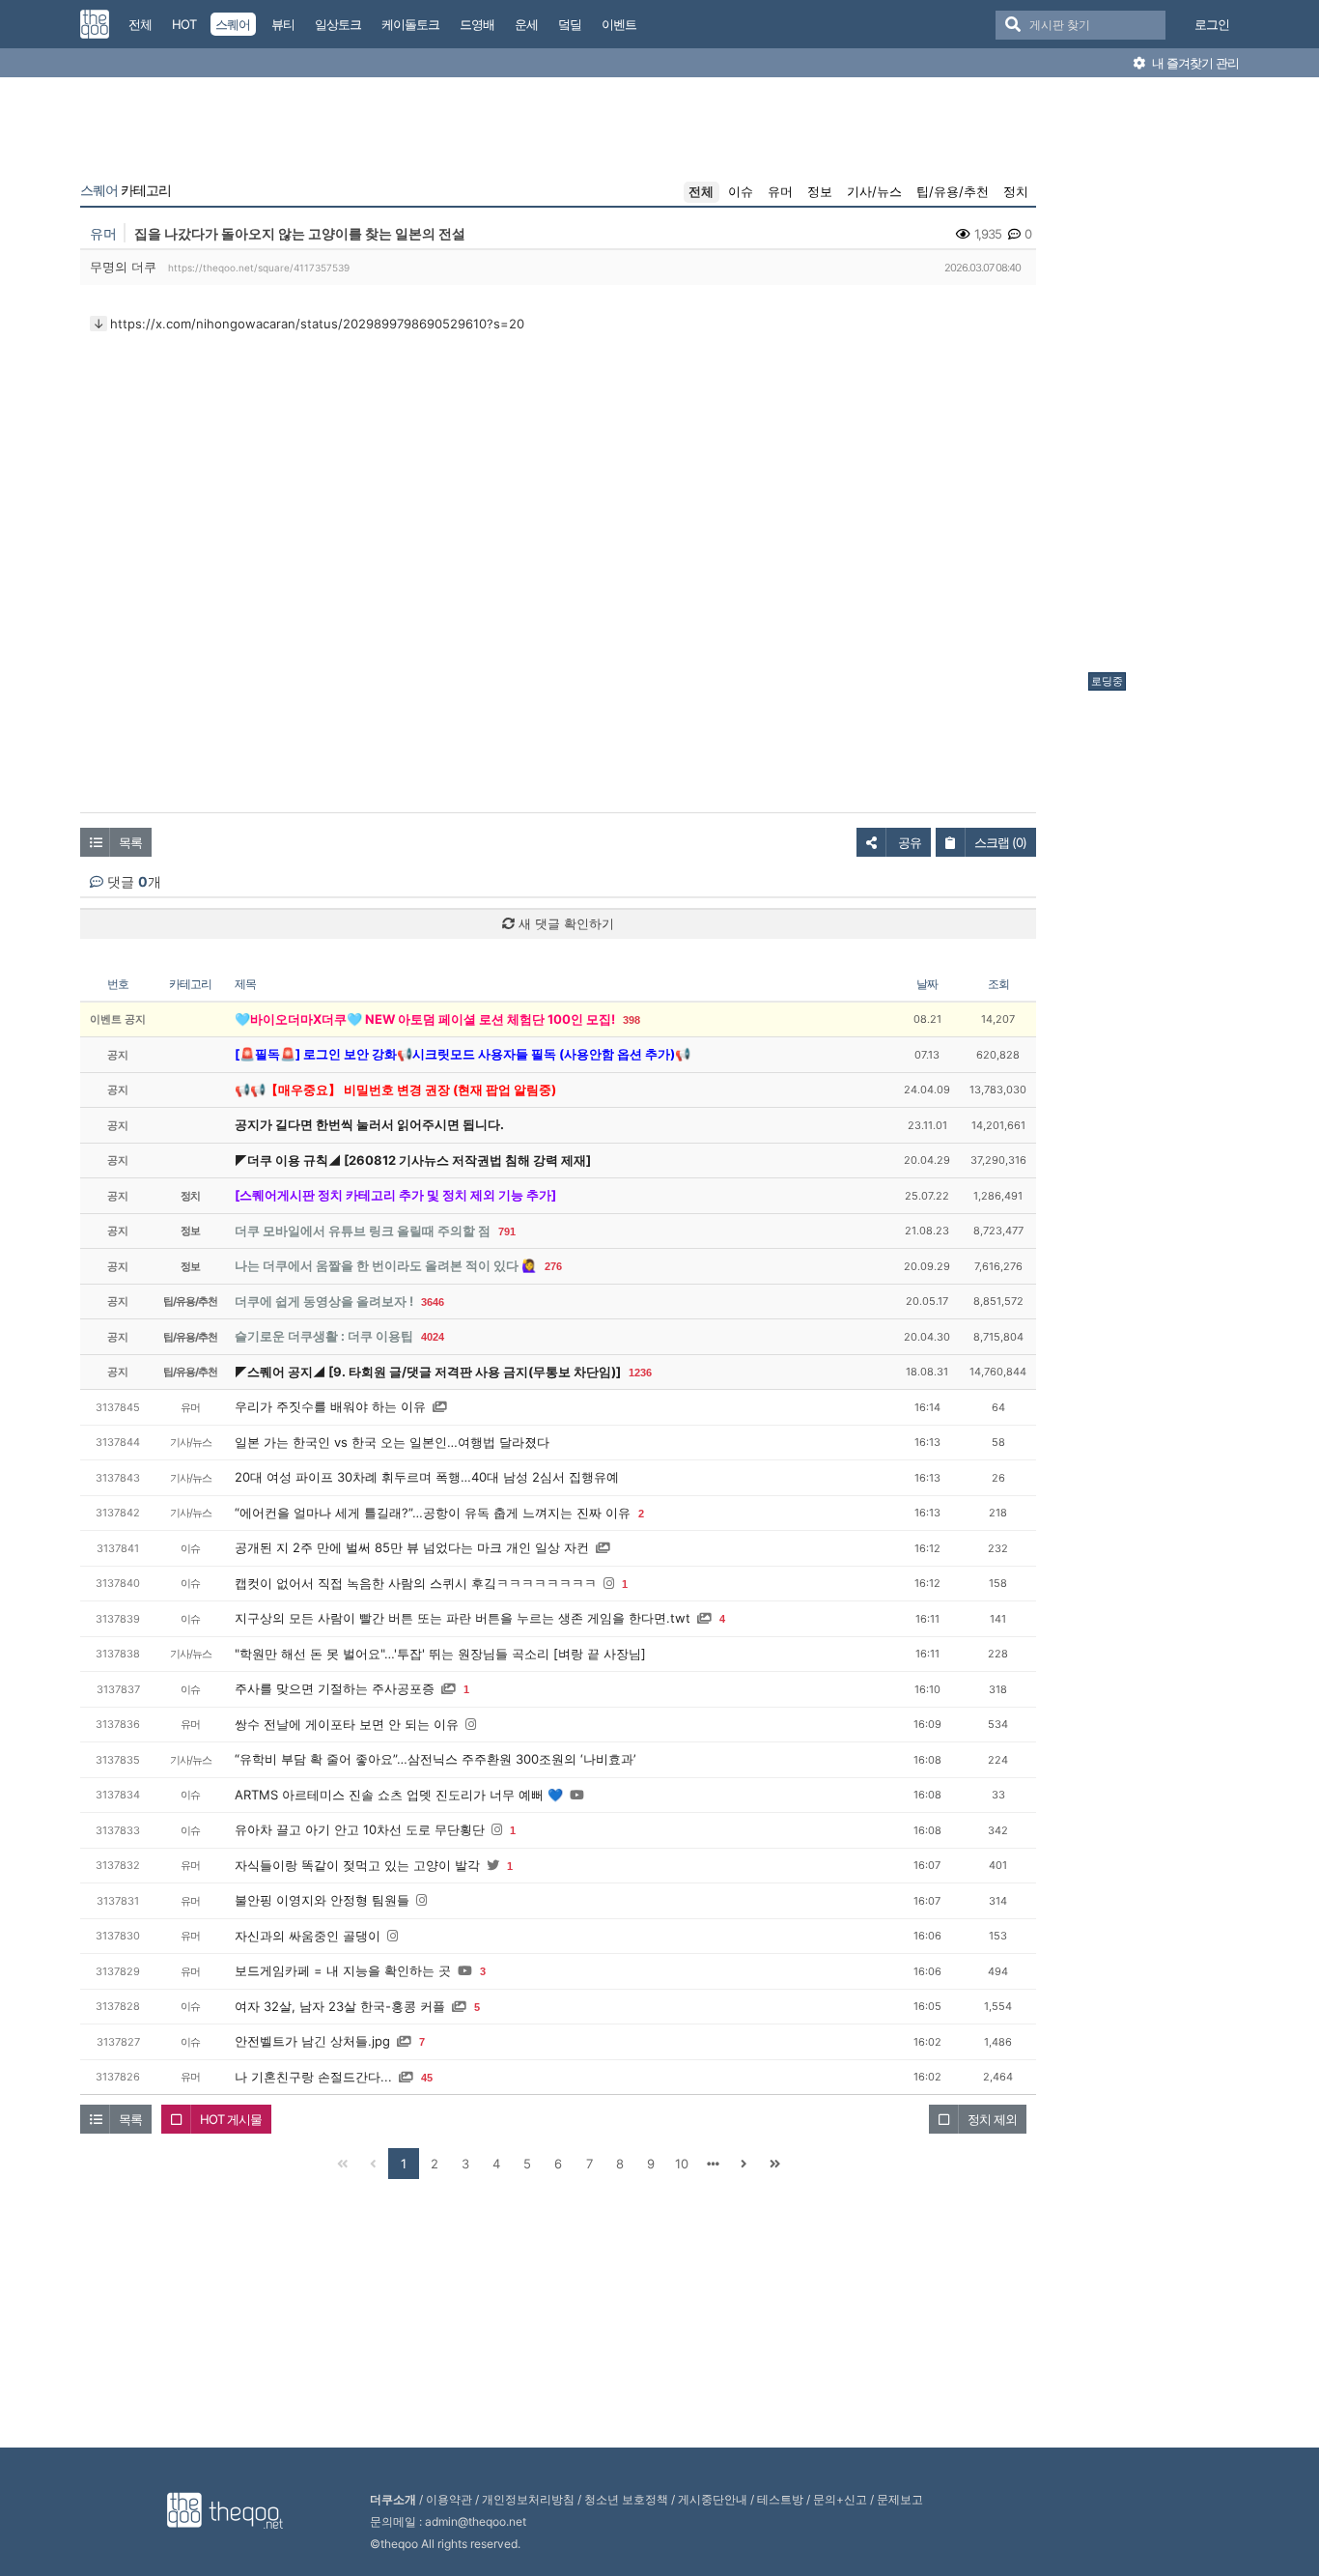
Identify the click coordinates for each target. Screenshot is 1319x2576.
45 (427, 2078)
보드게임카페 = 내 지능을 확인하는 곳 (343, 1970)
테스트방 (780, 2499)
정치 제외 (992, 2119)
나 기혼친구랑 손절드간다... (313, 2077)
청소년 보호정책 (626, 2499)
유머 (780, 191)
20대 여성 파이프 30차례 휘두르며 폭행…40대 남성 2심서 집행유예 (427, 1477)
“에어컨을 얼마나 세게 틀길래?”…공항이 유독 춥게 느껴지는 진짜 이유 (433, 1513)
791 (507, 1231)
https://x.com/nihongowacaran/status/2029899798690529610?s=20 (317, 324)
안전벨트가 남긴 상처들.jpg (312, 2041)
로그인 (1212, 24)
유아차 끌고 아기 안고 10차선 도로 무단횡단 (360, 1829)
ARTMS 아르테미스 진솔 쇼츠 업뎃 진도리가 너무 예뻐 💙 (399, 1795)
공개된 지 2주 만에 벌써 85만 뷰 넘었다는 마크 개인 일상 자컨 (412, 1547)
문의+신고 (840, 2499)
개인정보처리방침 (528, 2499)
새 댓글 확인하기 (564, 923)
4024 (433, 1337)
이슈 (741, 191)
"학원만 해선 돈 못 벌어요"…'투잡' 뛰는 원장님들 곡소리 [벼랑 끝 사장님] (440, 1654)
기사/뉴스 (874, 191)
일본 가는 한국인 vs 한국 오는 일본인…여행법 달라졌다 (392, 1442)
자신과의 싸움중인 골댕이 (308, 1936)
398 (631, 1020)
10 (682, 2164)
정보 (820, 191)
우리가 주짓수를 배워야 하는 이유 (330, 1406)
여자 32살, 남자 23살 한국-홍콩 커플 (340, 2006)
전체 (701, 191)
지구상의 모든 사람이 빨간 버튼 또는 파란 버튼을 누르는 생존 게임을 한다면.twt (463, 1618)
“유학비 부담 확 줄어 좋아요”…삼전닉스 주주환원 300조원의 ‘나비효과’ (435, 1759)
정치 (1016, 191)
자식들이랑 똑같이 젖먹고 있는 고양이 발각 (357, 1865)
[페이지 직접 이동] (713, 2164)
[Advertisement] (1165, 380)
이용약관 (449, 2499)
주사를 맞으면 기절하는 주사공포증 (335, 1688)
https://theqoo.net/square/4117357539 (259, 268)
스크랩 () (1000, 842)
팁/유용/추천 (953, 191)
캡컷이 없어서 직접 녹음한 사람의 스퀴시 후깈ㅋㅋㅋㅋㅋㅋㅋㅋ (416, 1583)
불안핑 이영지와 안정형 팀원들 (322, 1900)
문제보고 (900, 2499)
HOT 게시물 (231, 2119)
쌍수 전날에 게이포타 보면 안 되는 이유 (347, 1724)
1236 (640, 1373)
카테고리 (126, 190)
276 (553, 1266)
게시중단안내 (713, 2499)
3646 (433, 1302)
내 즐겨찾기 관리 (1194, 63)
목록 (130, 842)
